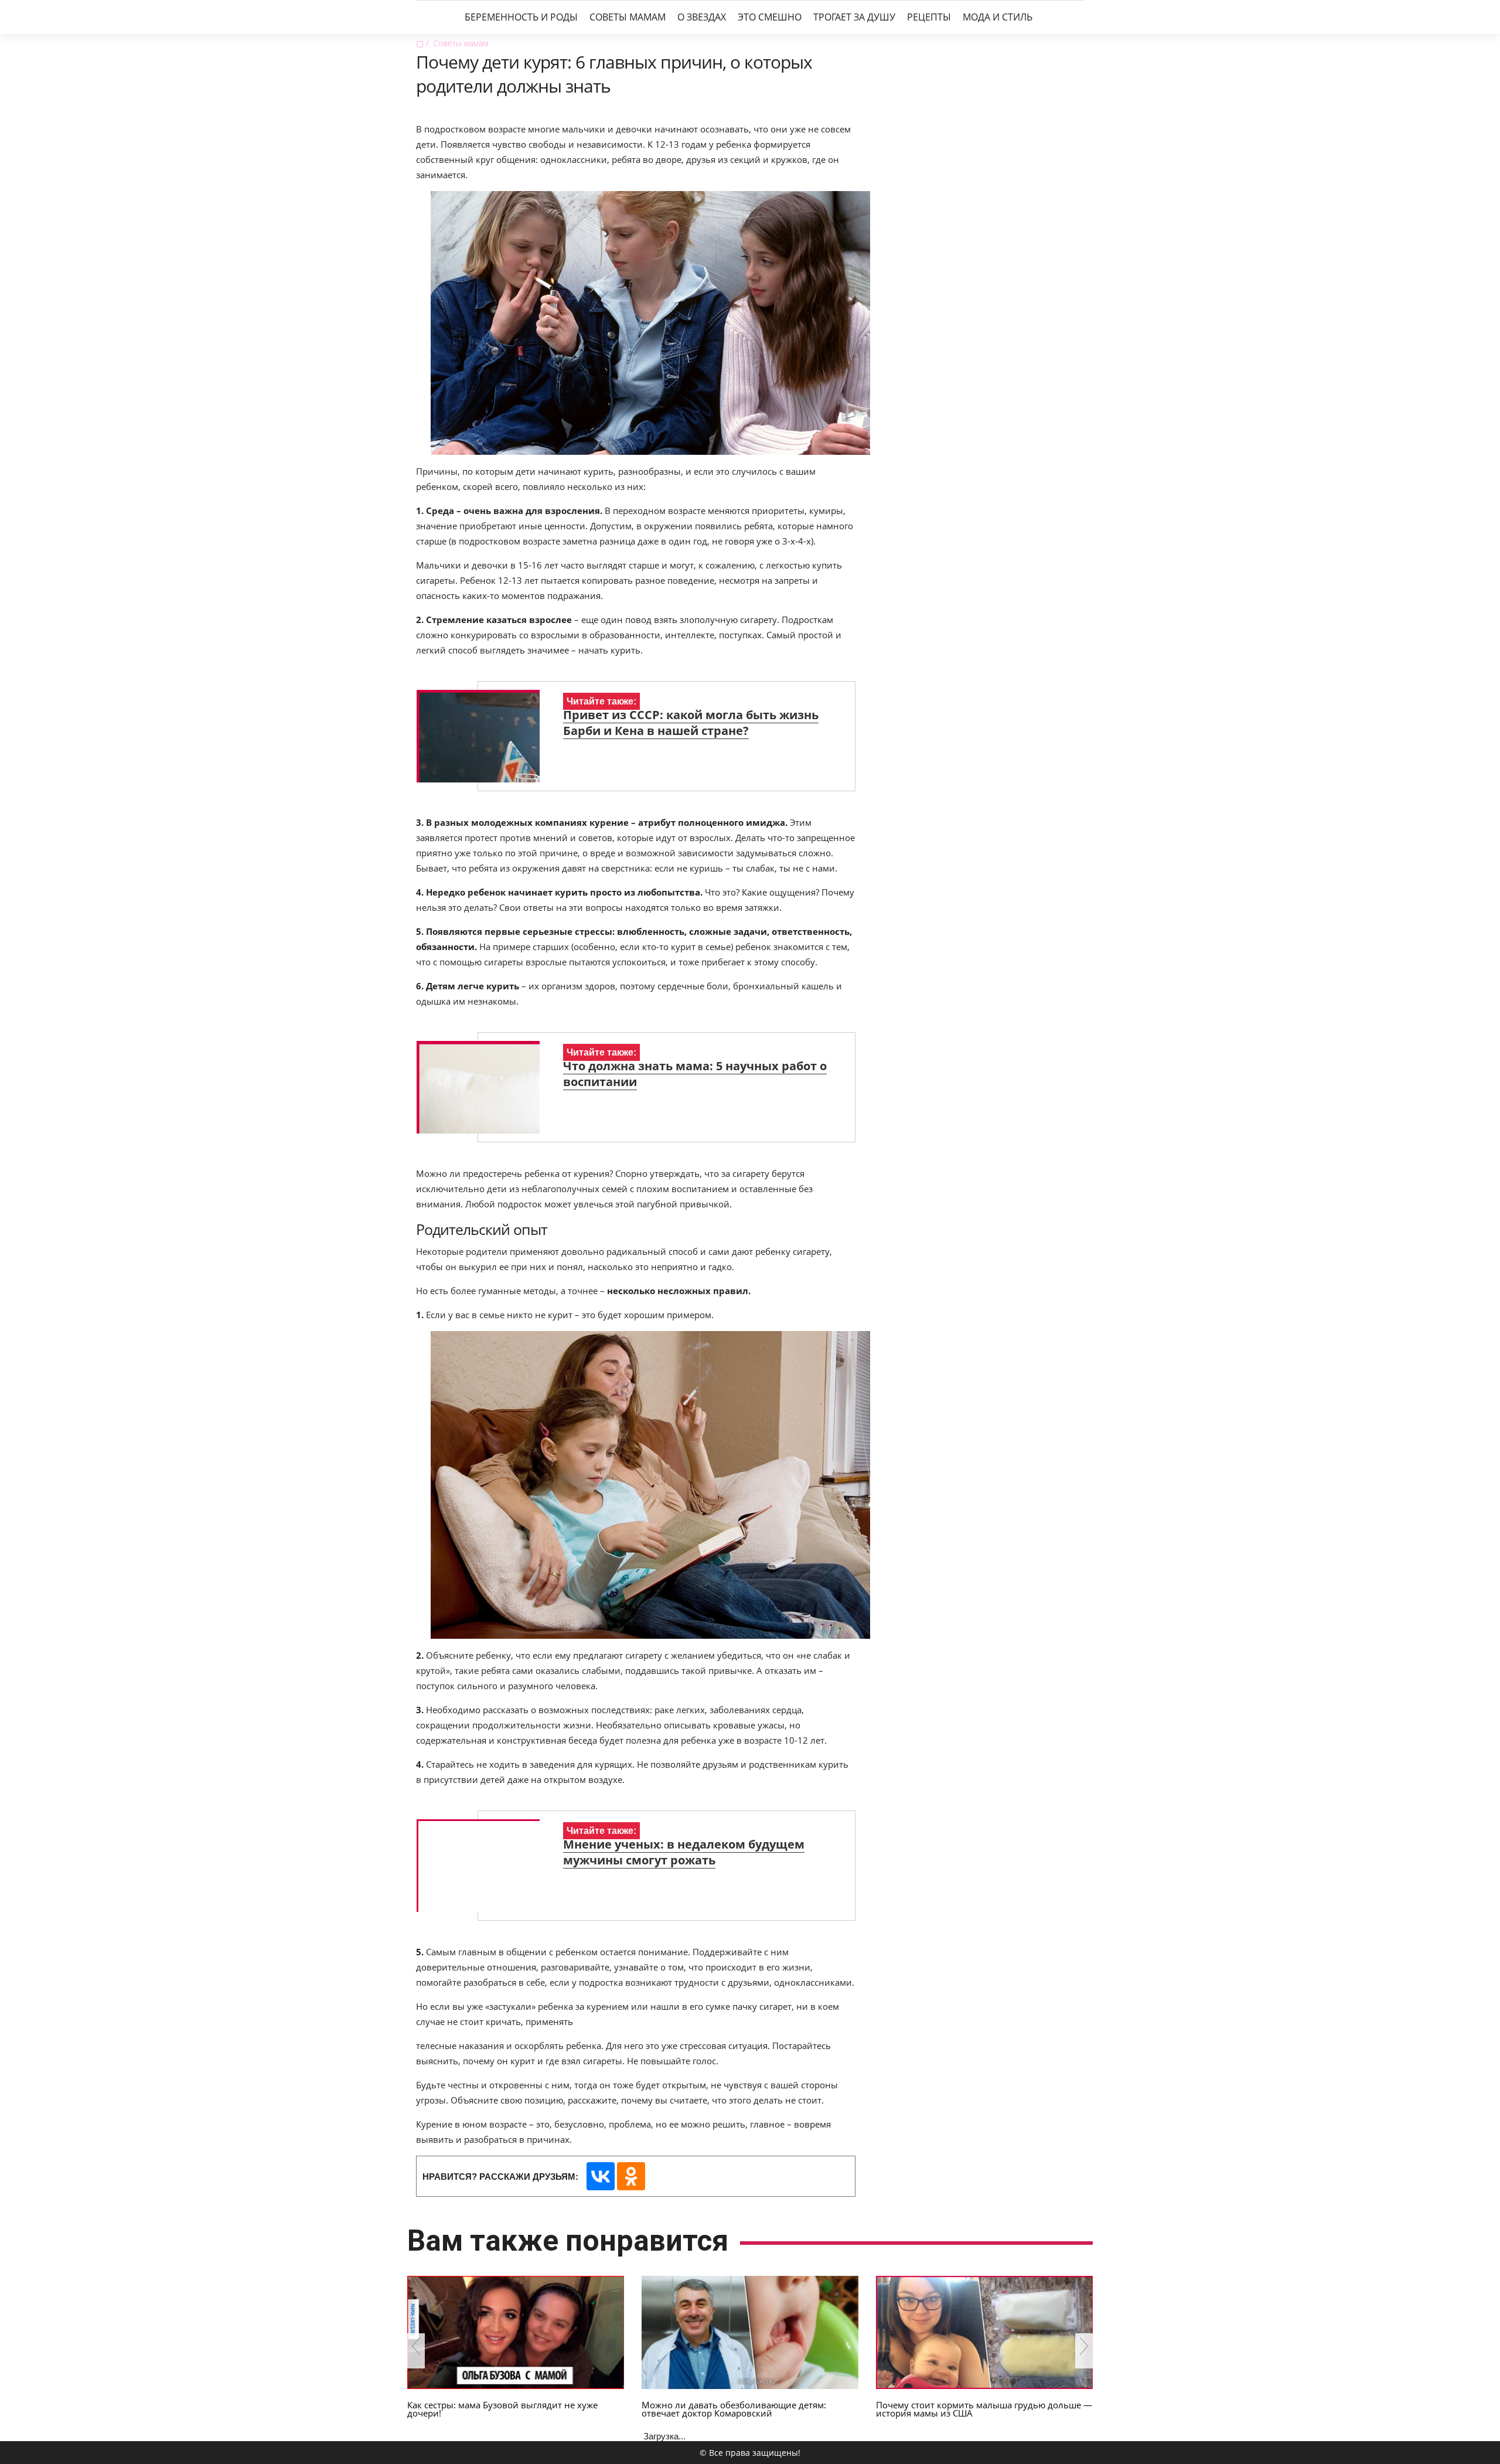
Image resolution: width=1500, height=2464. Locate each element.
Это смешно (770, 17)
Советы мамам (628, 17)
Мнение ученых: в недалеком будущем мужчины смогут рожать (684, 1852)
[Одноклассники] (631, 2176)
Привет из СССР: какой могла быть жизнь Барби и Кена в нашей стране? (691, 723)
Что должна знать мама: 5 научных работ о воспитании (695, 1074)
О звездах (702, 17)
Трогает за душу (854, 17)
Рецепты (929, 17)
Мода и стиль (998, 17)
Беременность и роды (521, 17)
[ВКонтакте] (601, 2176)
